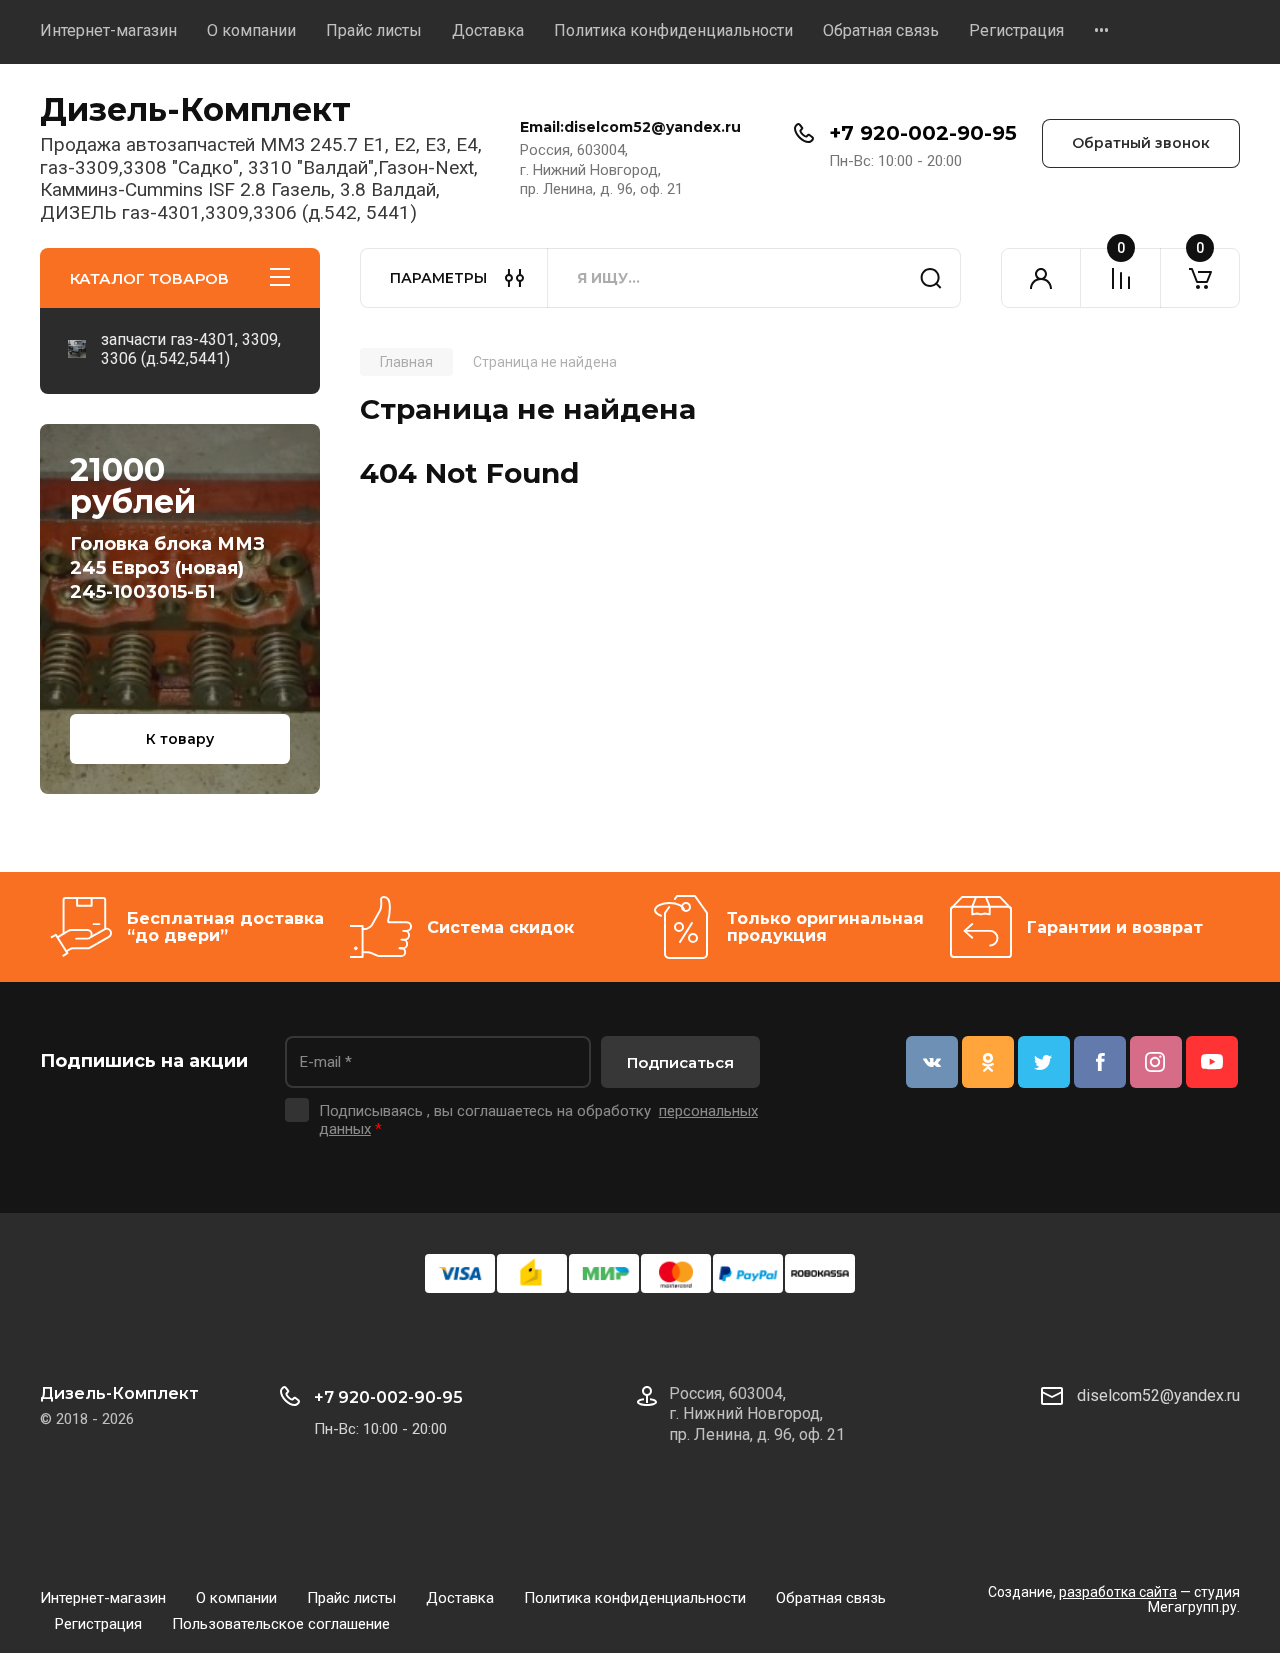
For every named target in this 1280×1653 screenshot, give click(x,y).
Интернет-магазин (108, 30)
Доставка (488, 30)
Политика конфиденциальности (673, 30)
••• (1101, 30)
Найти (931, 278)
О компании (251, 30)
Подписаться (680, 1062)
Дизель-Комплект (195, 109)
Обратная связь (881, 30)
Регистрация (1016, 30)
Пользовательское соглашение (281, 1624)
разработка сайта (1118, 1592)
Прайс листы (374, 30)
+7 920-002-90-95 (923, 133)
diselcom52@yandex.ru (1158, 1395)
